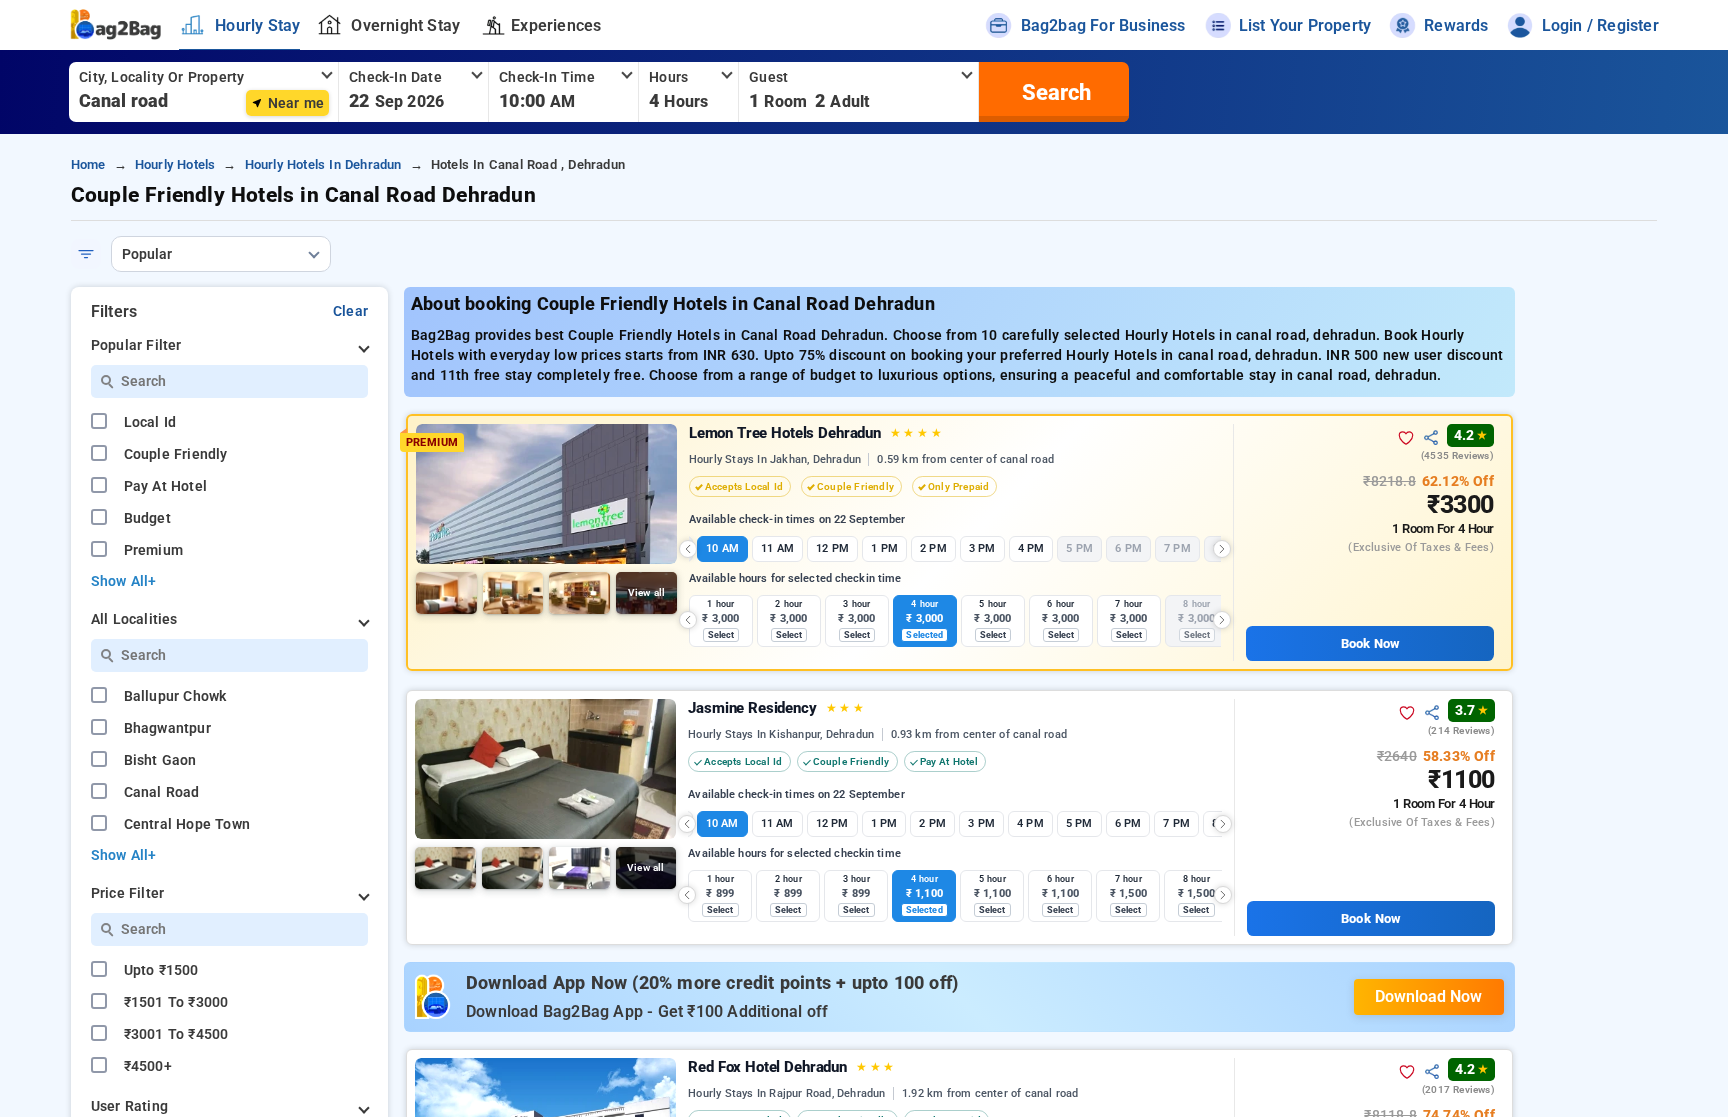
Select (721, 635)
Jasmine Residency (776, 708)
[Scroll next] (1222, 549)
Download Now (1428, 996)
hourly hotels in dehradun (323, 164)
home (88, 164)
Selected (924, 635)
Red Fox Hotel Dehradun (791, 1067)
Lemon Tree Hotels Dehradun (815, 433)
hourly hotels (175, 164)
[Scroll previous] (688, 549)
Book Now (1370, 643)
